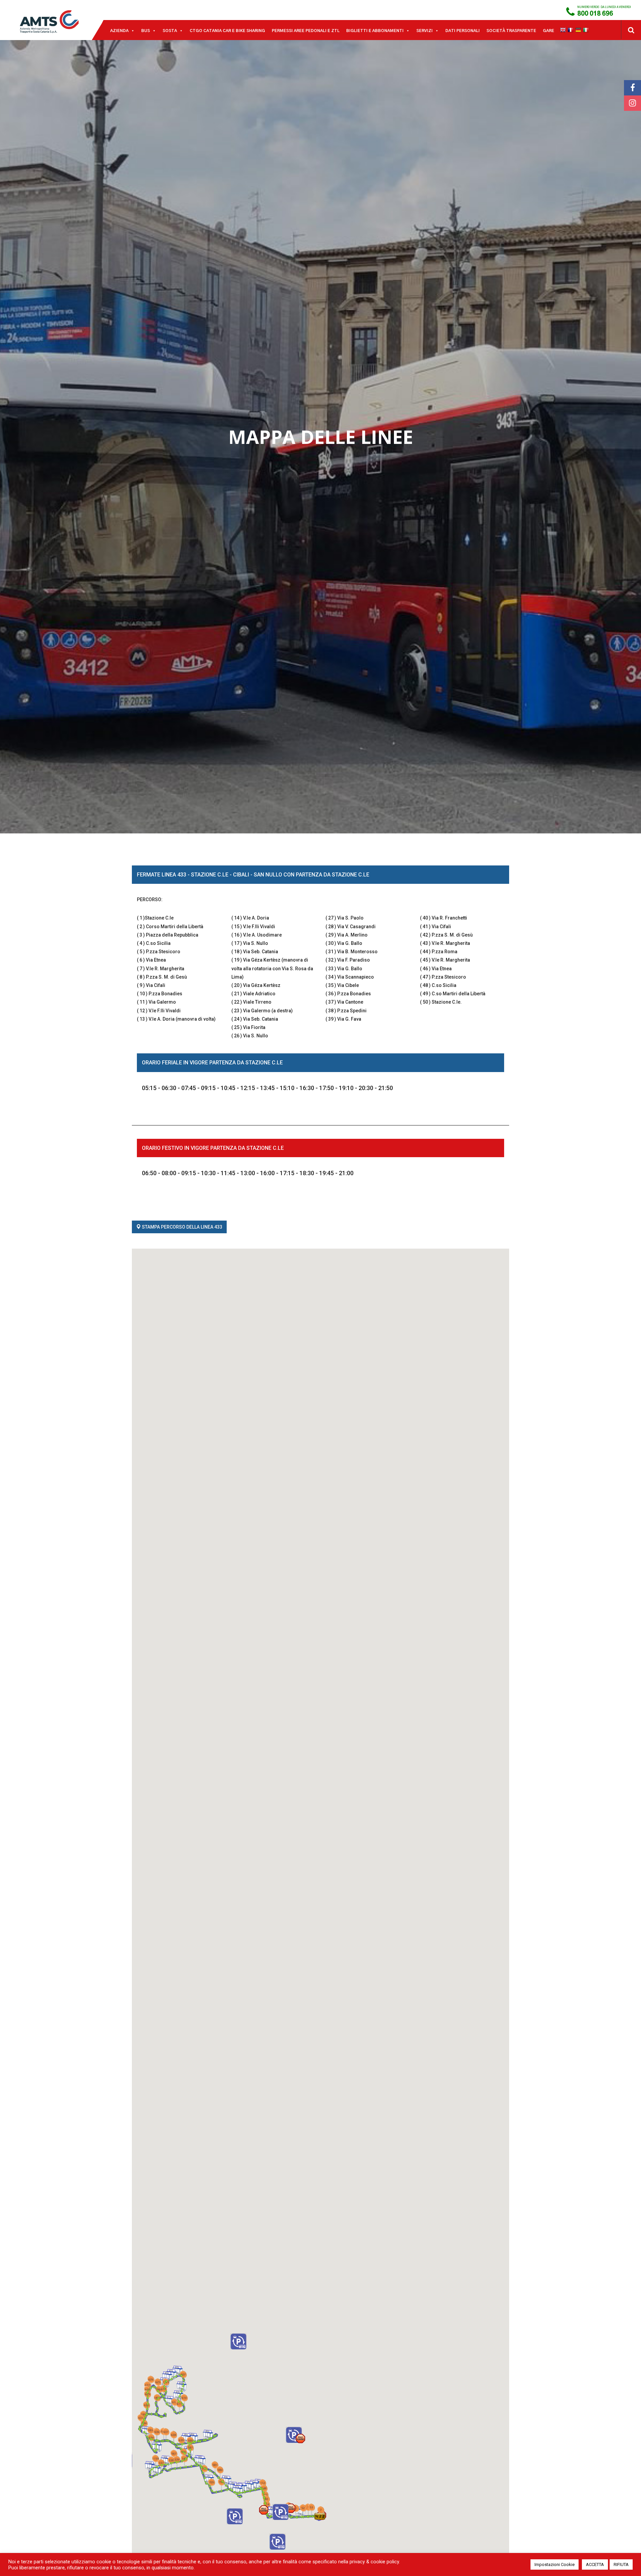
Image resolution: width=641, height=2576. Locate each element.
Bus (146, 31)
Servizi (424, 31)
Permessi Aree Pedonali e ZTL (306, 31)
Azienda (119, 31)
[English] (564, 30)
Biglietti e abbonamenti (375, 31)
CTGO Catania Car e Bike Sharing (227, 31)
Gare (549, 31)
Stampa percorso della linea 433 (182, 1227)
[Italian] (587, 30)
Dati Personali (463, 31)
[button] (320, 2516)
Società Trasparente (511, 31)
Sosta (170, 31)
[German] (579, 30)
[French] (571, 30)
